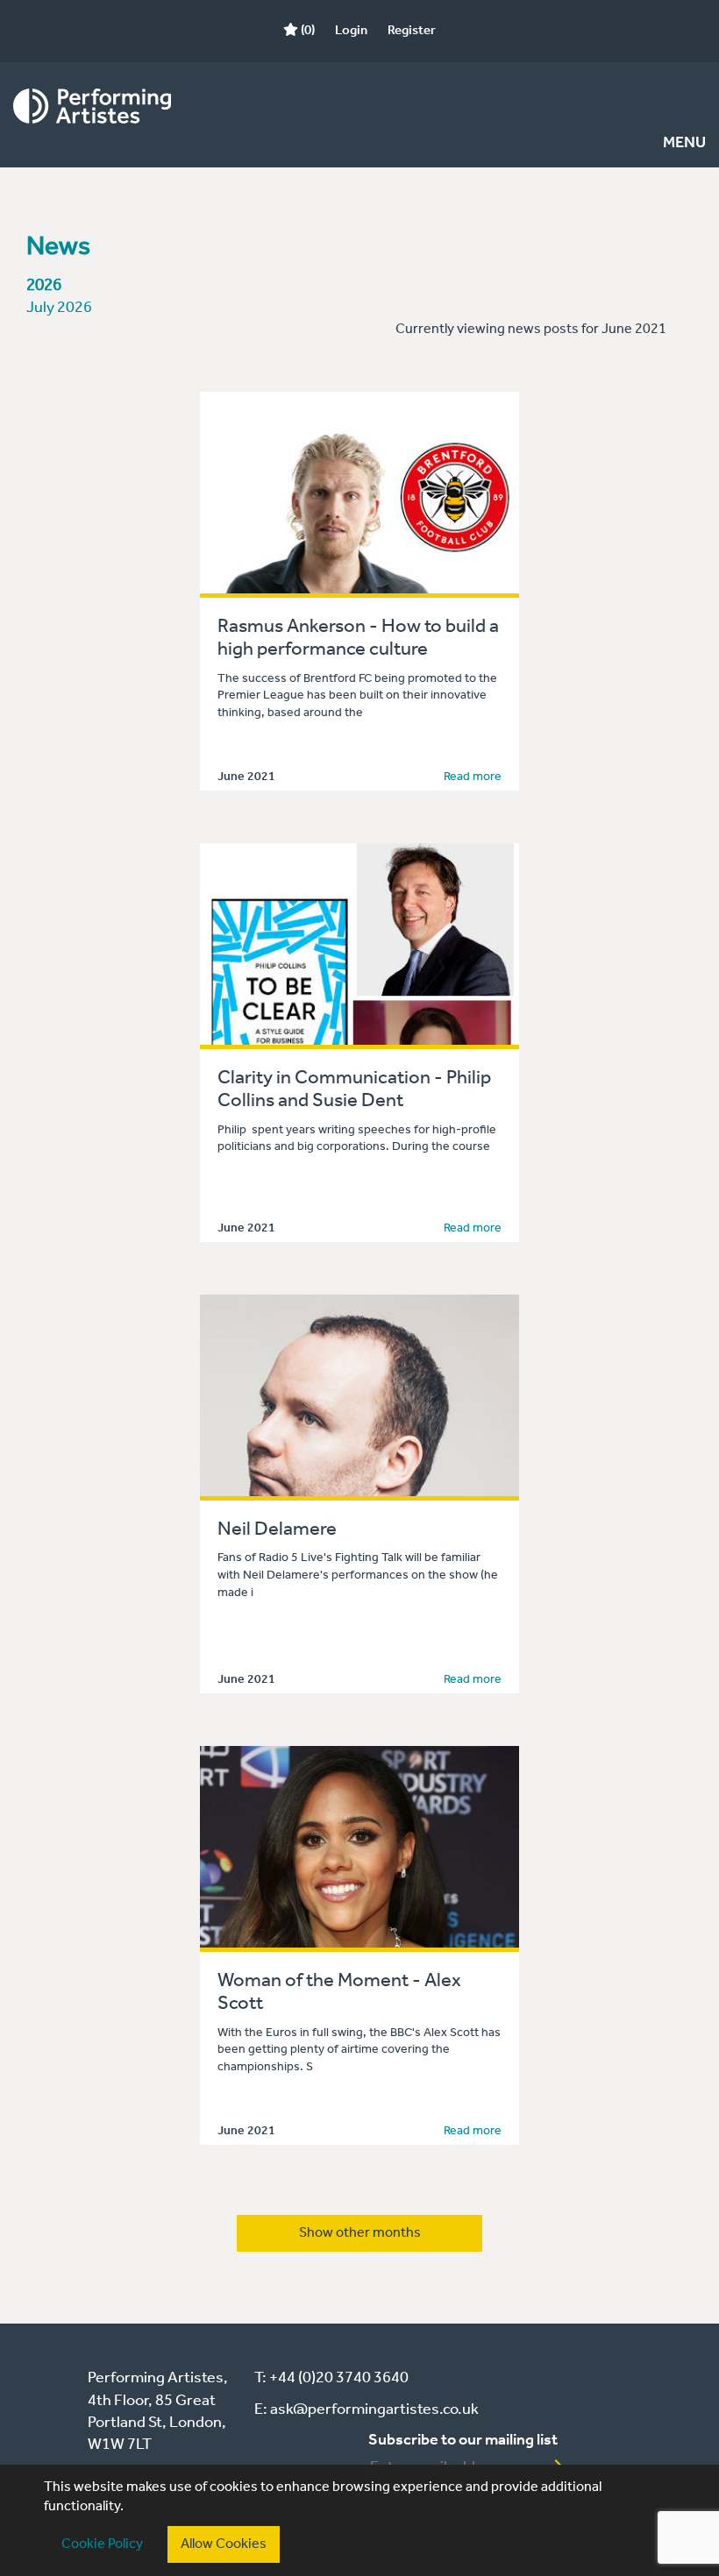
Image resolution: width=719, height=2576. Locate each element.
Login (351, 31)
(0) (306, 31)
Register (412, 31)
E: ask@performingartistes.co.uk (367, 2409)
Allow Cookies (224, 2544)
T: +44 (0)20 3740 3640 (331, 2378)
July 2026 (59, 308)
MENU (684, 143)
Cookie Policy (102, 2544)
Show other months (360, 2233)
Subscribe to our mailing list (463, 2440)
